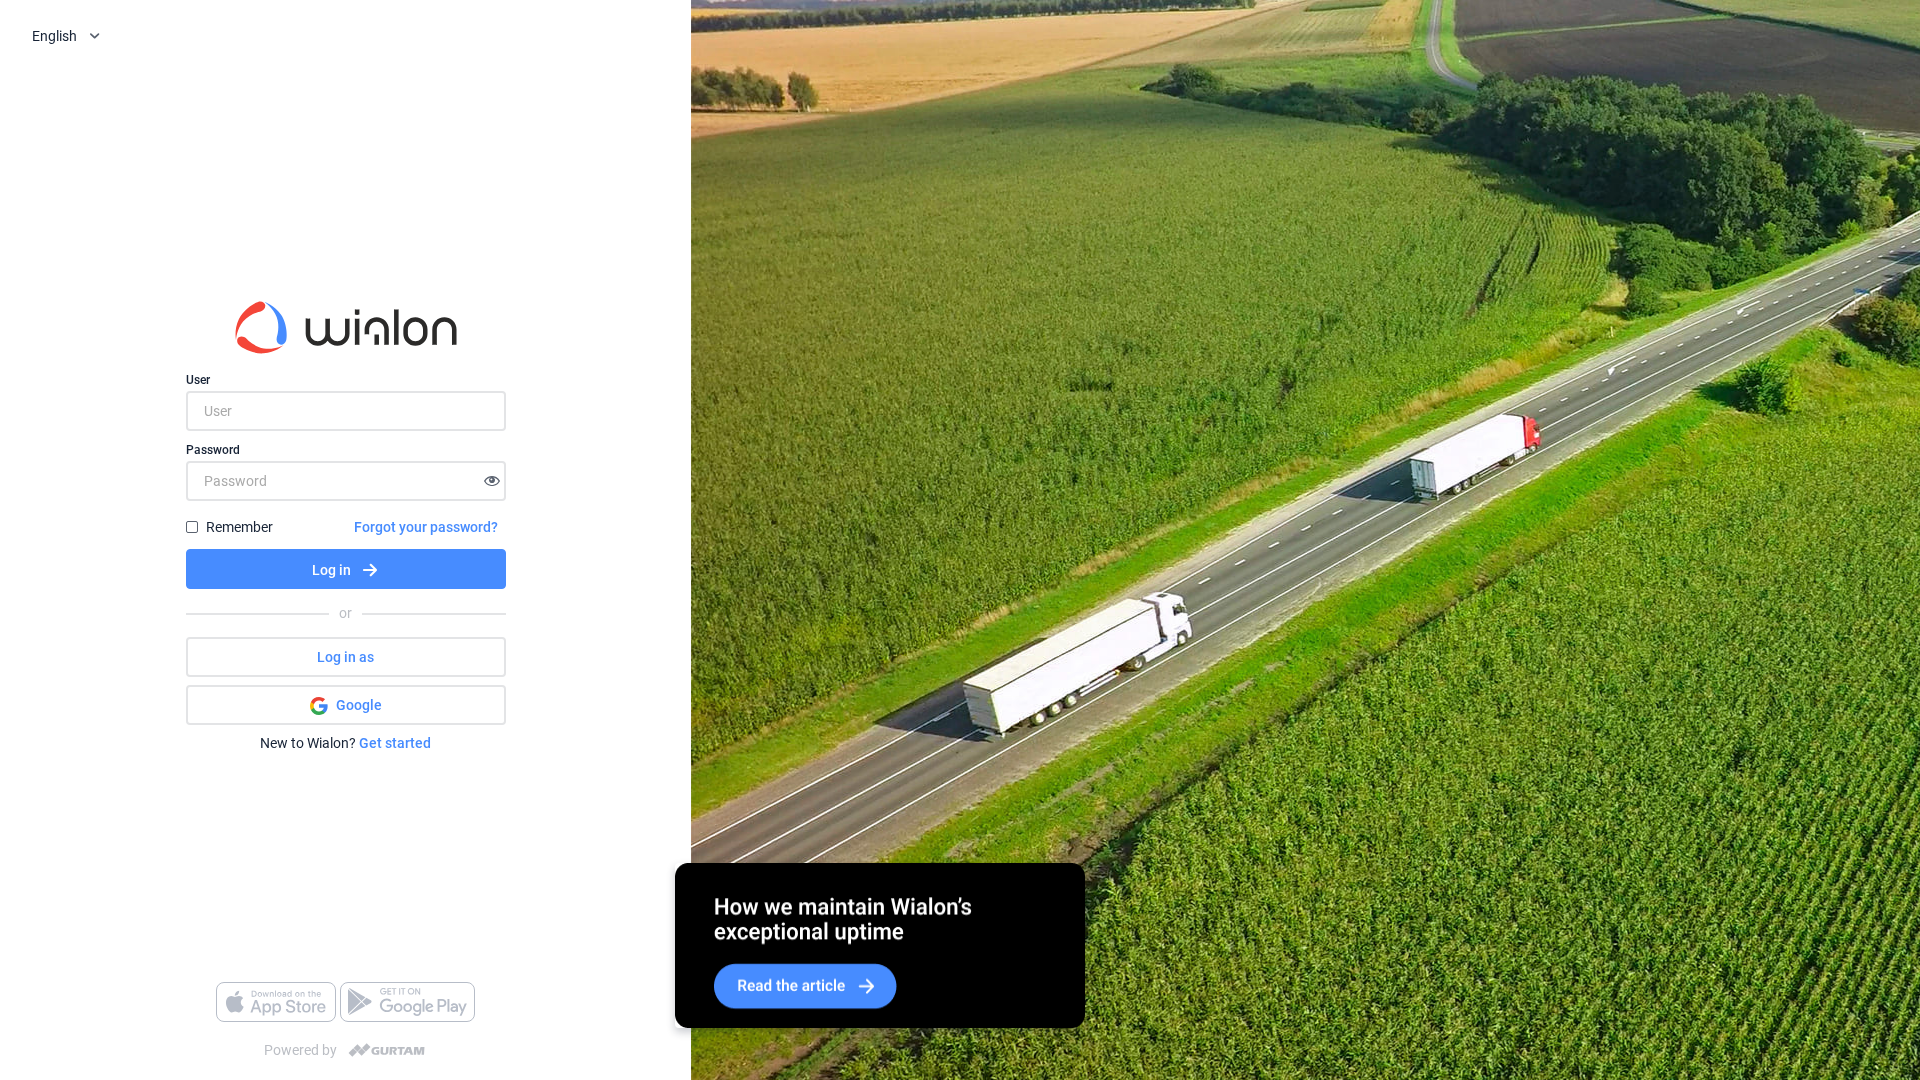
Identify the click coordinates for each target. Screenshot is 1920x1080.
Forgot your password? (426, 527)
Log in (331, 570)
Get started (395, 743)
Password (213, 450)
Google (359, 705)
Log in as (345, 657)
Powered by (300, 1050)
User (198, 380)
